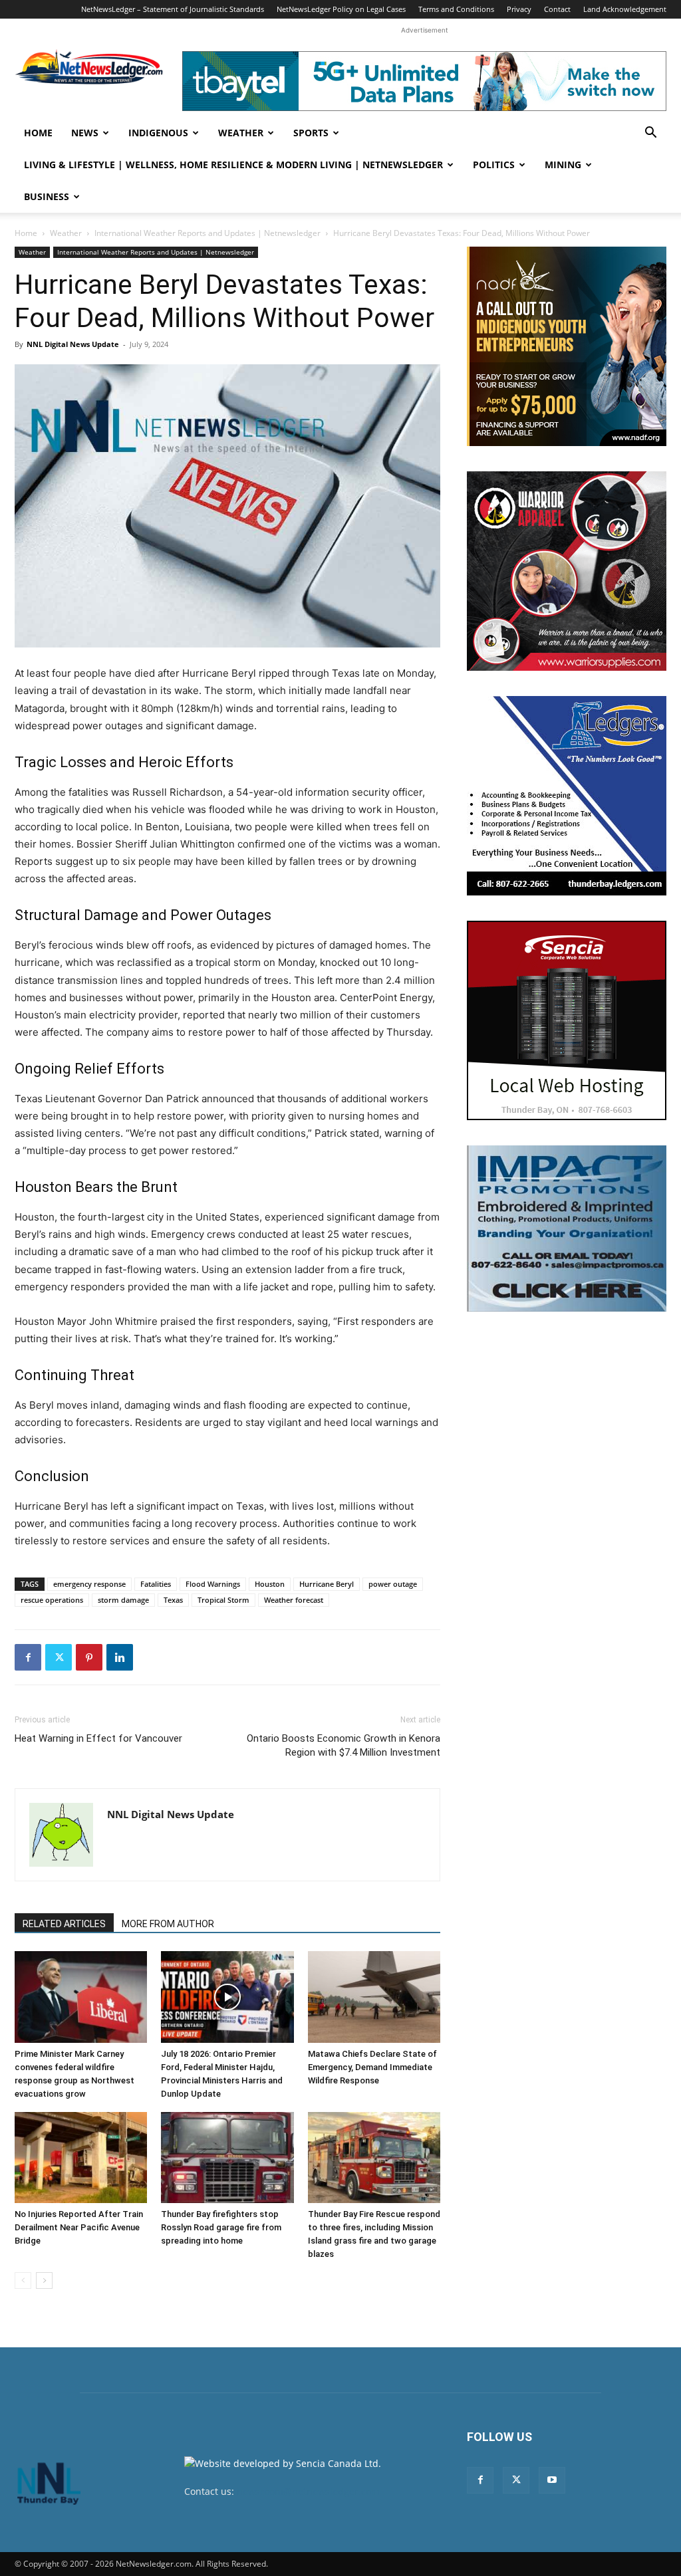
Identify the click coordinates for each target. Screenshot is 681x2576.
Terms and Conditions (456, 9)
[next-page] (44, 2281)
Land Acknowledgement (625, 9)
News (85, 133)
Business (47, 196)
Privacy (519, 9)
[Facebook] (28, 1657)
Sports (311, 133)
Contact (557, 9)
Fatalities (156, 1584)
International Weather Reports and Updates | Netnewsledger (207, 233)
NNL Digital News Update (73, 344)
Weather (241, 133)
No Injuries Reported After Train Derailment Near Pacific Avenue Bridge (79, 2227)
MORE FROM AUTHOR (168, 1924)
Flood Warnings (213, 1584)
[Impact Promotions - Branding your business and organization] (567, 1229)
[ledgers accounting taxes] (567, 796)
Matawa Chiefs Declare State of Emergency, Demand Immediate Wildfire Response (372, 2067)
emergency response (89, 1584)
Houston (270, 1584)
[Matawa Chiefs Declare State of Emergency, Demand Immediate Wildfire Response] (374, 1997)
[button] (650, 134)
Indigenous (158, 133)
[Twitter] (59, 1657)
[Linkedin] (120, 1657)
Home (38, 133)
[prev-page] (23, 2281)
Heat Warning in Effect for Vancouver (98, 1738)
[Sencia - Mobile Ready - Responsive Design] (567, 1020)
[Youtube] (552, 2480)
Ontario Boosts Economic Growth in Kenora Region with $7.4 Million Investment (343, 1745)
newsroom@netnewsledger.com (308, 2491)
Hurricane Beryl (327, 1584)
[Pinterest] (89, 1657)
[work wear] (567, 571)
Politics (494, 165)
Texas (173, 1600)
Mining (563, 165)
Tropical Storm (223, 1600)
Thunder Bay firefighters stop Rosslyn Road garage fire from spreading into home (221, 2227)
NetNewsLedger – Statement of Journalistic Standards (173, 9)
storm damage (123, 1600)
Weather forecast (294, 1600)
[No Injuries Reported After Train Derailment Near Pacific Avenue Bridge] (81, 2158)
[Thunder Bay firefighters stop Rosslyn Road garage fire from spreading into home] (227, 2158)
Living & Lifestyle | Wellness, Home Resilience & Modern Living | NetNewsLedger (233, 165)
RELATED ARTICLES (64, 1924)
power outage (393, 1584)
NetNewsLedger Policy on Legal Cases (341, 9)
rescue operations (52, 1600)
